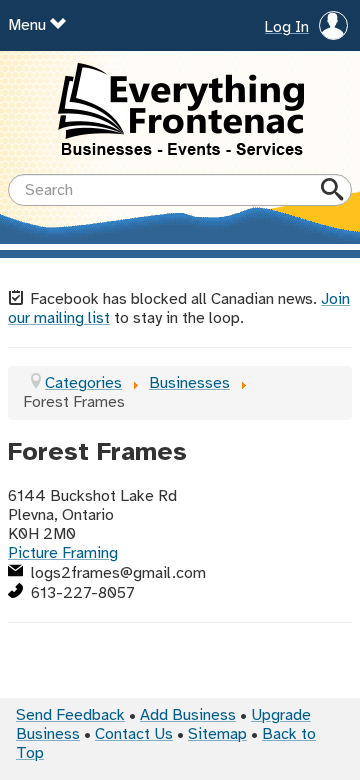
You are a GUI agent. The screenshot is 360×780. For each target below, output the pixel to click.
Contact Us (134, 734)
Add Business (188, 715)
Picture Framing (63, 553)
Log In (287, 28)
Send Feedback (70, 715)
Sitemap (217, 734)
